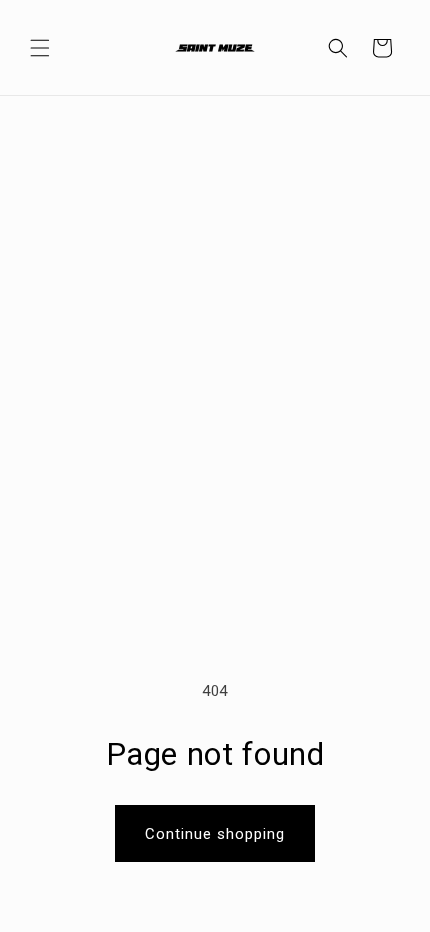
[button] (40, 48)
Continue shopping (215, 834)
